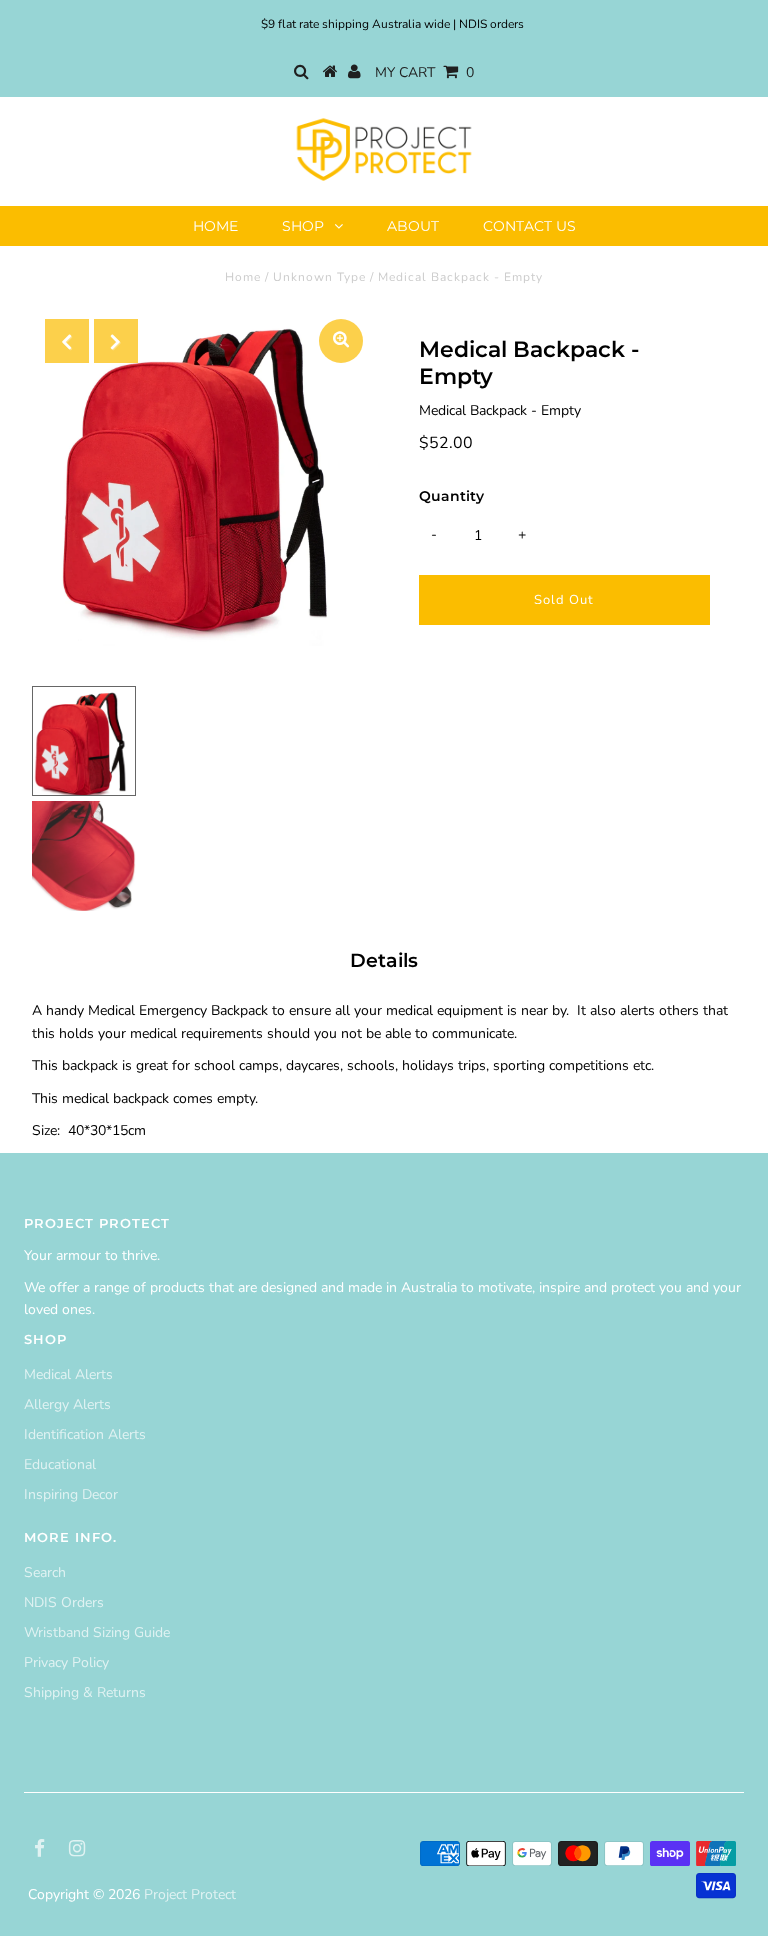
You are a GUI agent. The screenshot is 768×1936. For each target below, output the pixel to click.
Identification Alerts (85, 1434)
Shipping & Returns (85, 1692)
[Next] (116, 341)
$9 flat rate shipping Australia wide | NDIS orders (392, 24)
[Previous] (67, 341)
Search (45, 1572)
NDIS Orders (64, 1602)
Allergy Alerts (67, 1404)
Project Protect (190, 1894)
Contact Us (529, 226)
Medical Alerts (68, 1374)
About (413, 226)
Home (215, 226)
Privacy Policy (66, 1662)
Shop (303, 226)
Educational (60, 1464)
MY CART (424, 72)
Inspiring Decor (71, 1494)
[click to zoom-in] (341, 341)
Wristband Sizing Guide (97, 1632)
